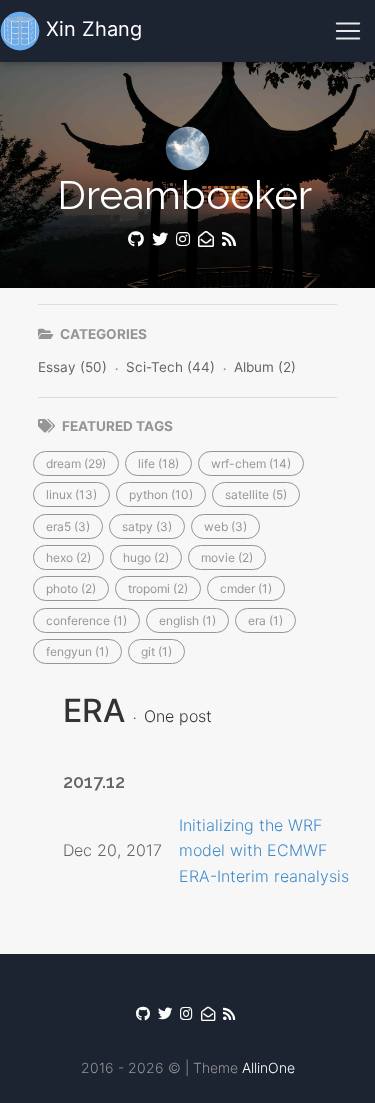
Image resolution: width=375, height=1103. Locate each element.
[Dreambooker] (231, 239)
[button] (76, 463)
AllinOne (268, 1067)
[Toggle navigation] (348, 31)
